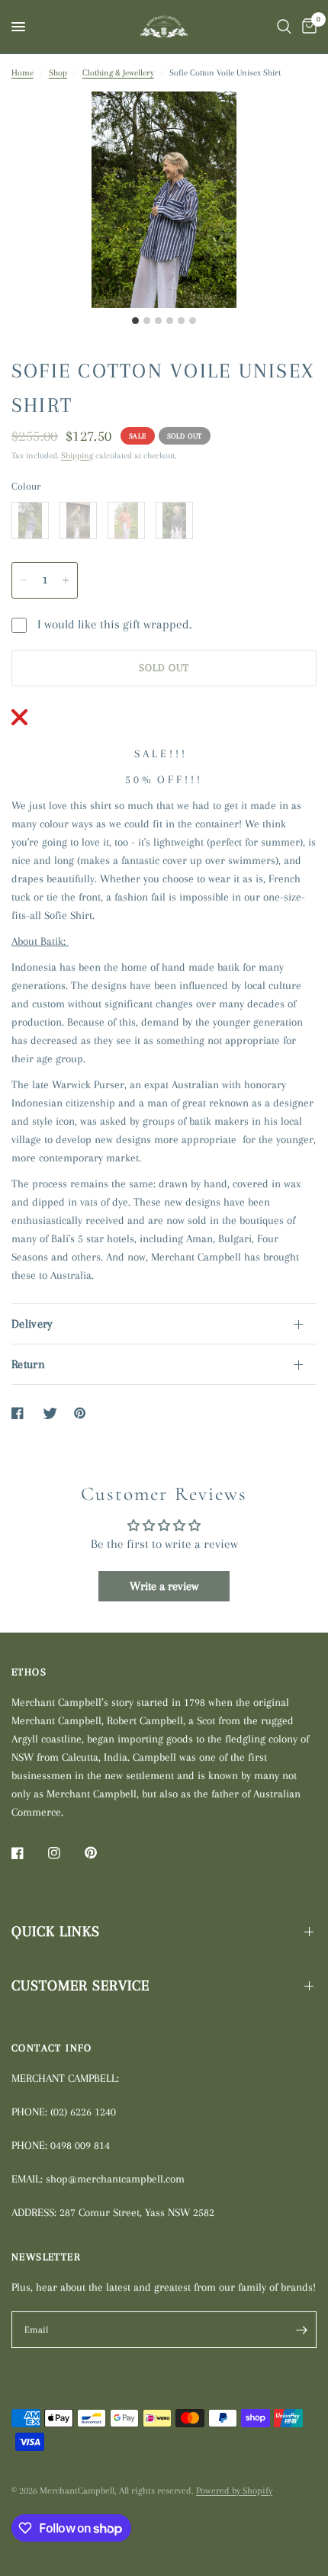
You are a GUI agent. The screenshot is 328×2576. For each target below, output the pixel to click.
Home (23, 73)
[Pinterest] (101, 1853)
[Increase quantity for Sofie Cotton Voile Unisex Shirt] (66, 580)
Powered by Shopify (234, 2491)
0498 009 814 (80, 2145)
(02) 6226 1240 (83, 2112)
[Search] (284, 27)
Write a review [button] (164, 1586)
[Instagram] (65, 1853)
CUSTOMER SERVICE (80, 1986)
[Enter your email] (301, 2330)
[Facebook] (28, 1853)
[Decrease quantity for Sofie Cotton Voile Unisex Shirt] (24, 580)
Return (28, 1364)
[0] (307, 27)
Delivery (32, 1324)
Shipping (77, 456)
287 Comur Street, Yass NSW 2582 (137, 2212)
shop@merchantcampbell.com (115, 2179)
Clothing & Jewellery (118, 73)
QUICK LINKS (56, 1932)
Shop (58, 73)
